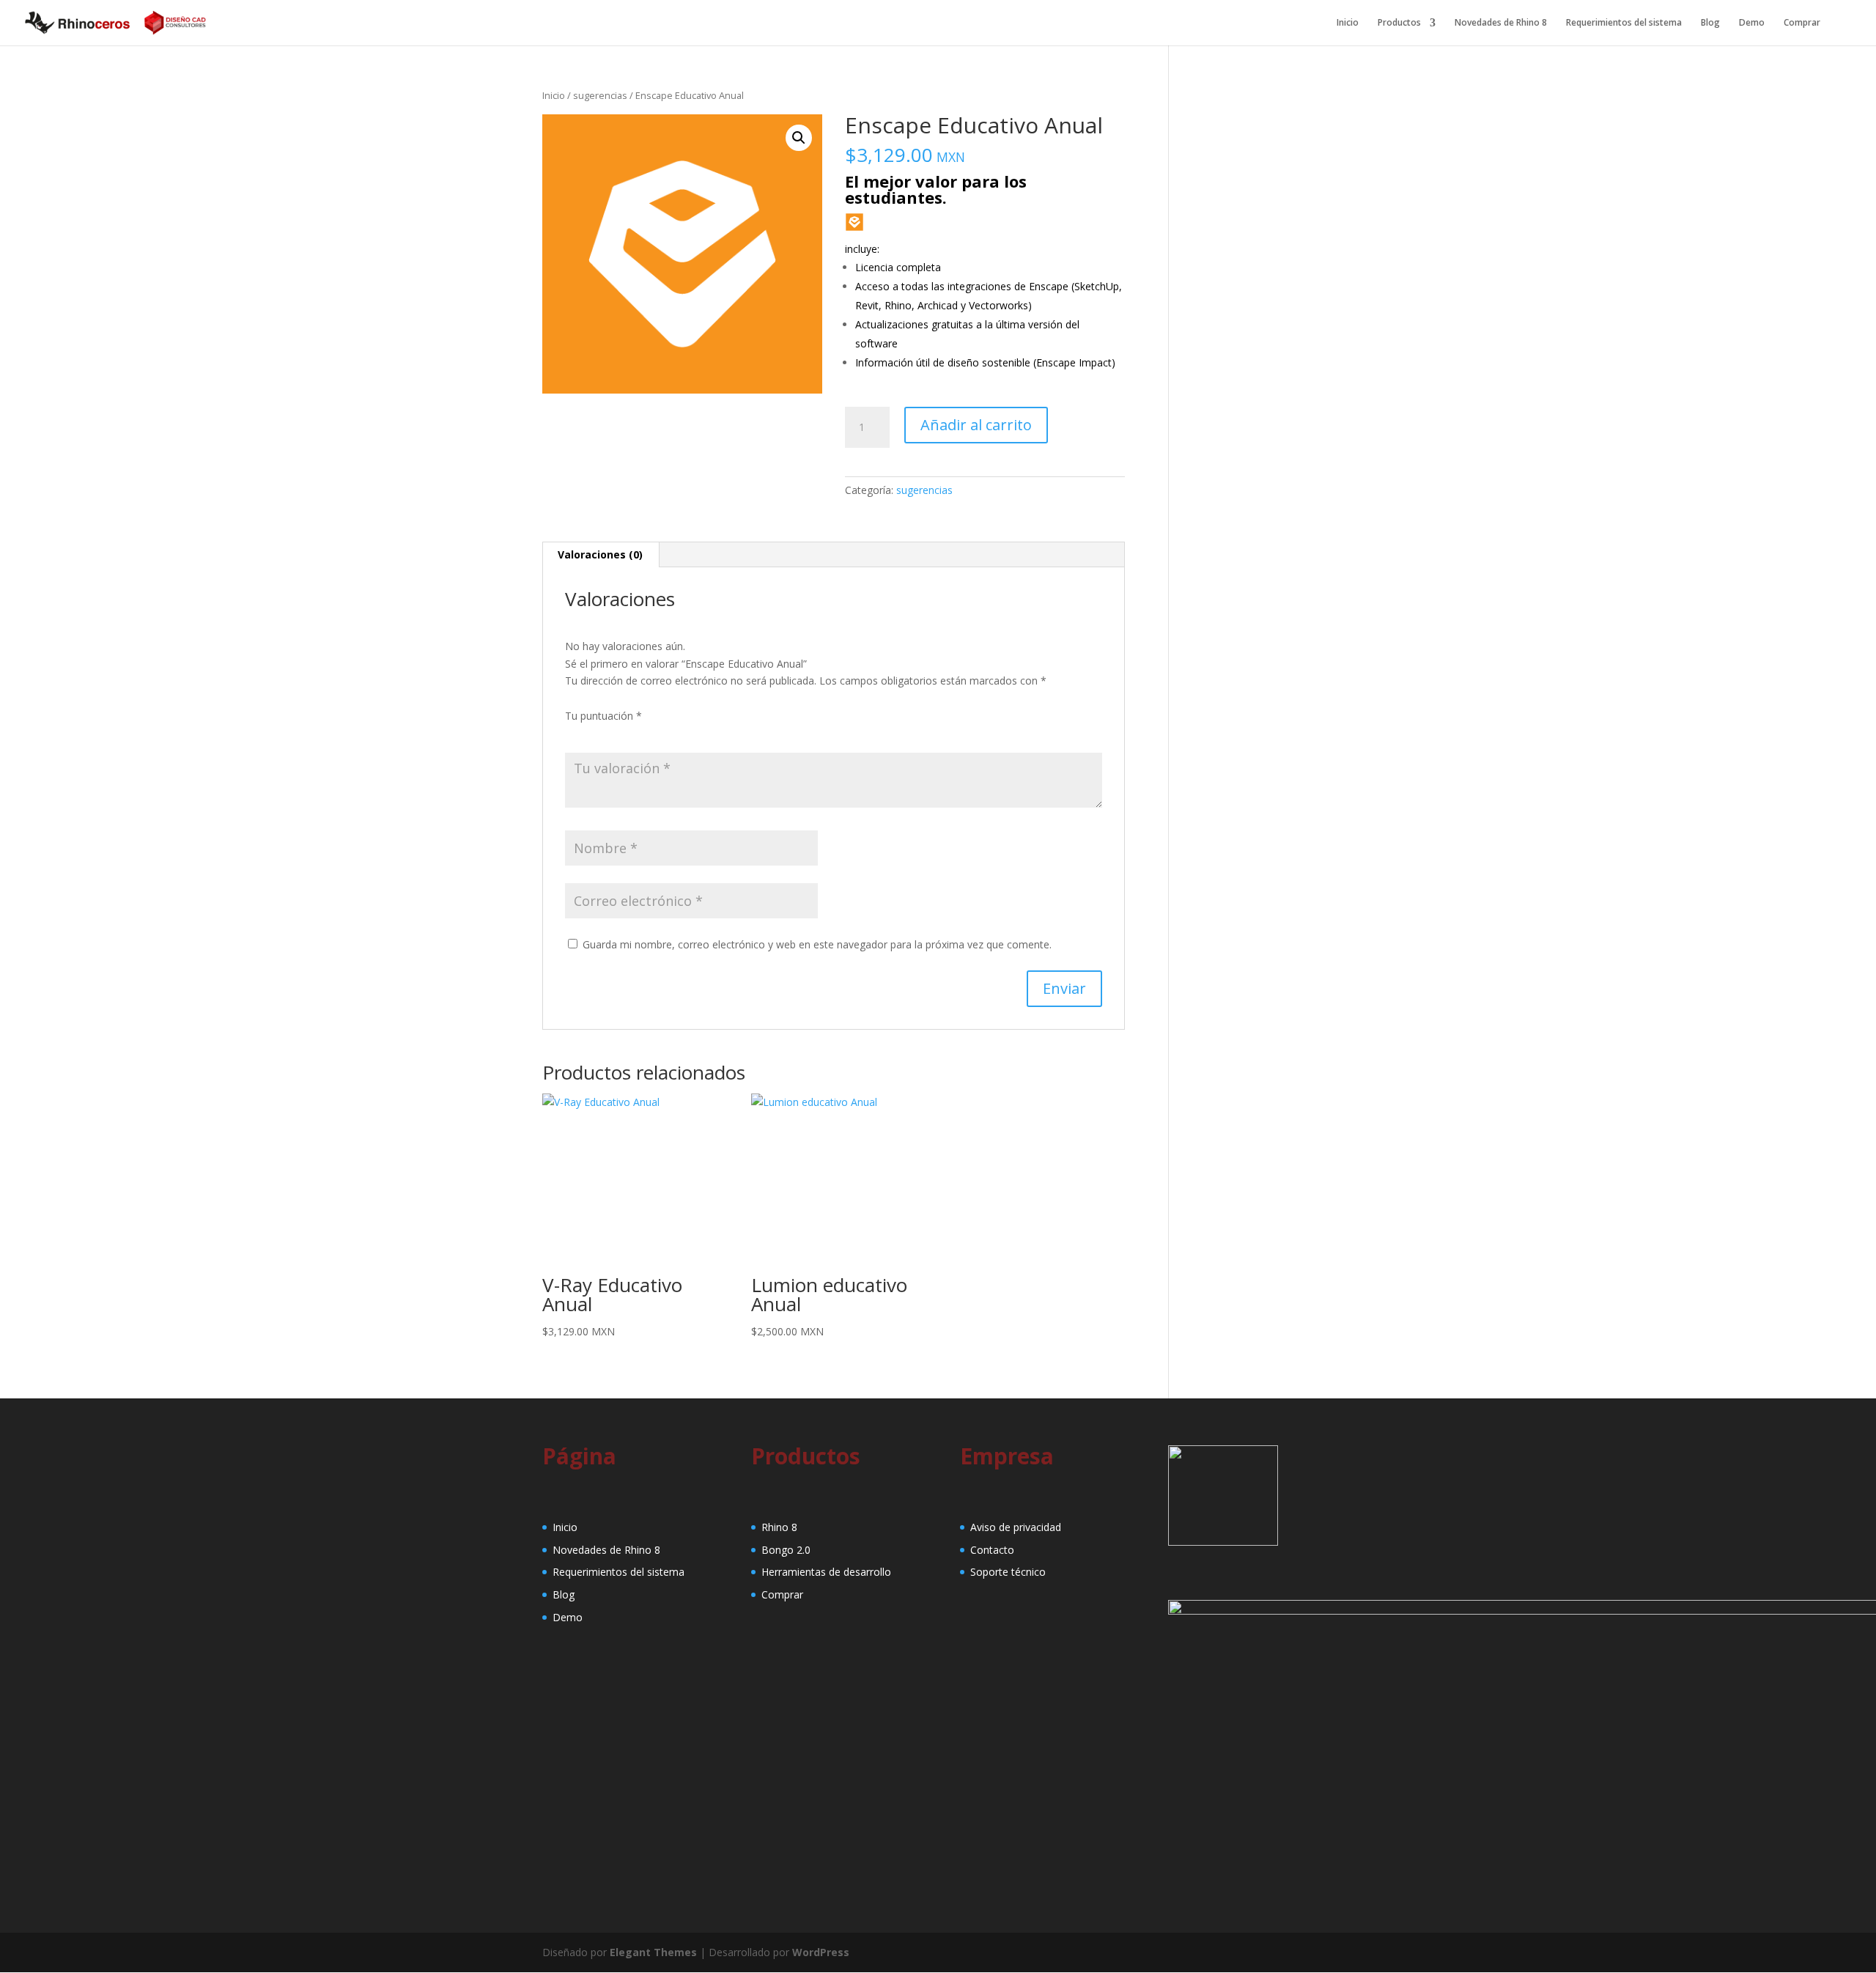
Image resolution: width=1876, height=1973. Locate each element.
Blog (1710, 23)
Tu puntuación (603, 716)
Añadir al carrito (976, 425)
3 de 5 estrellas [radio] (615, 734)
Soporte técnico (1008, 1572)
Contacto (992, 1550)
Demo (1752, 23)
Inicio (1348, 23)
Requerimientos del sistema (1624, 23)
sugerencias (600, 95)
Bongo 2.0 (786, 1550)
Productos (1399, 23)
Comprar (1802, 23)
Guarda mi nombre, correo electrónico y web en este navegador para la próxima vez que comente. (817, 944)
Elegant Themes (653, 1952)
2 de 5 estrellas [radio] (594, 734)
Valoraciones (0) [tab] (600, 554)
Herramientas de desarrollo (826, 1572)
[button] (799, 138)
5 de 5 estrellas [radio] (656, 734)
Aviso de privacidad (1016, 1527)
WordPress (821, 1952)
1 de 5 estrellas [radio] (574, 734)
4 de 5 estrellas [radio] (635, 734)
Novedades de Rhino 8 (1501, 23)
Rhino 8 (779, 1527)
